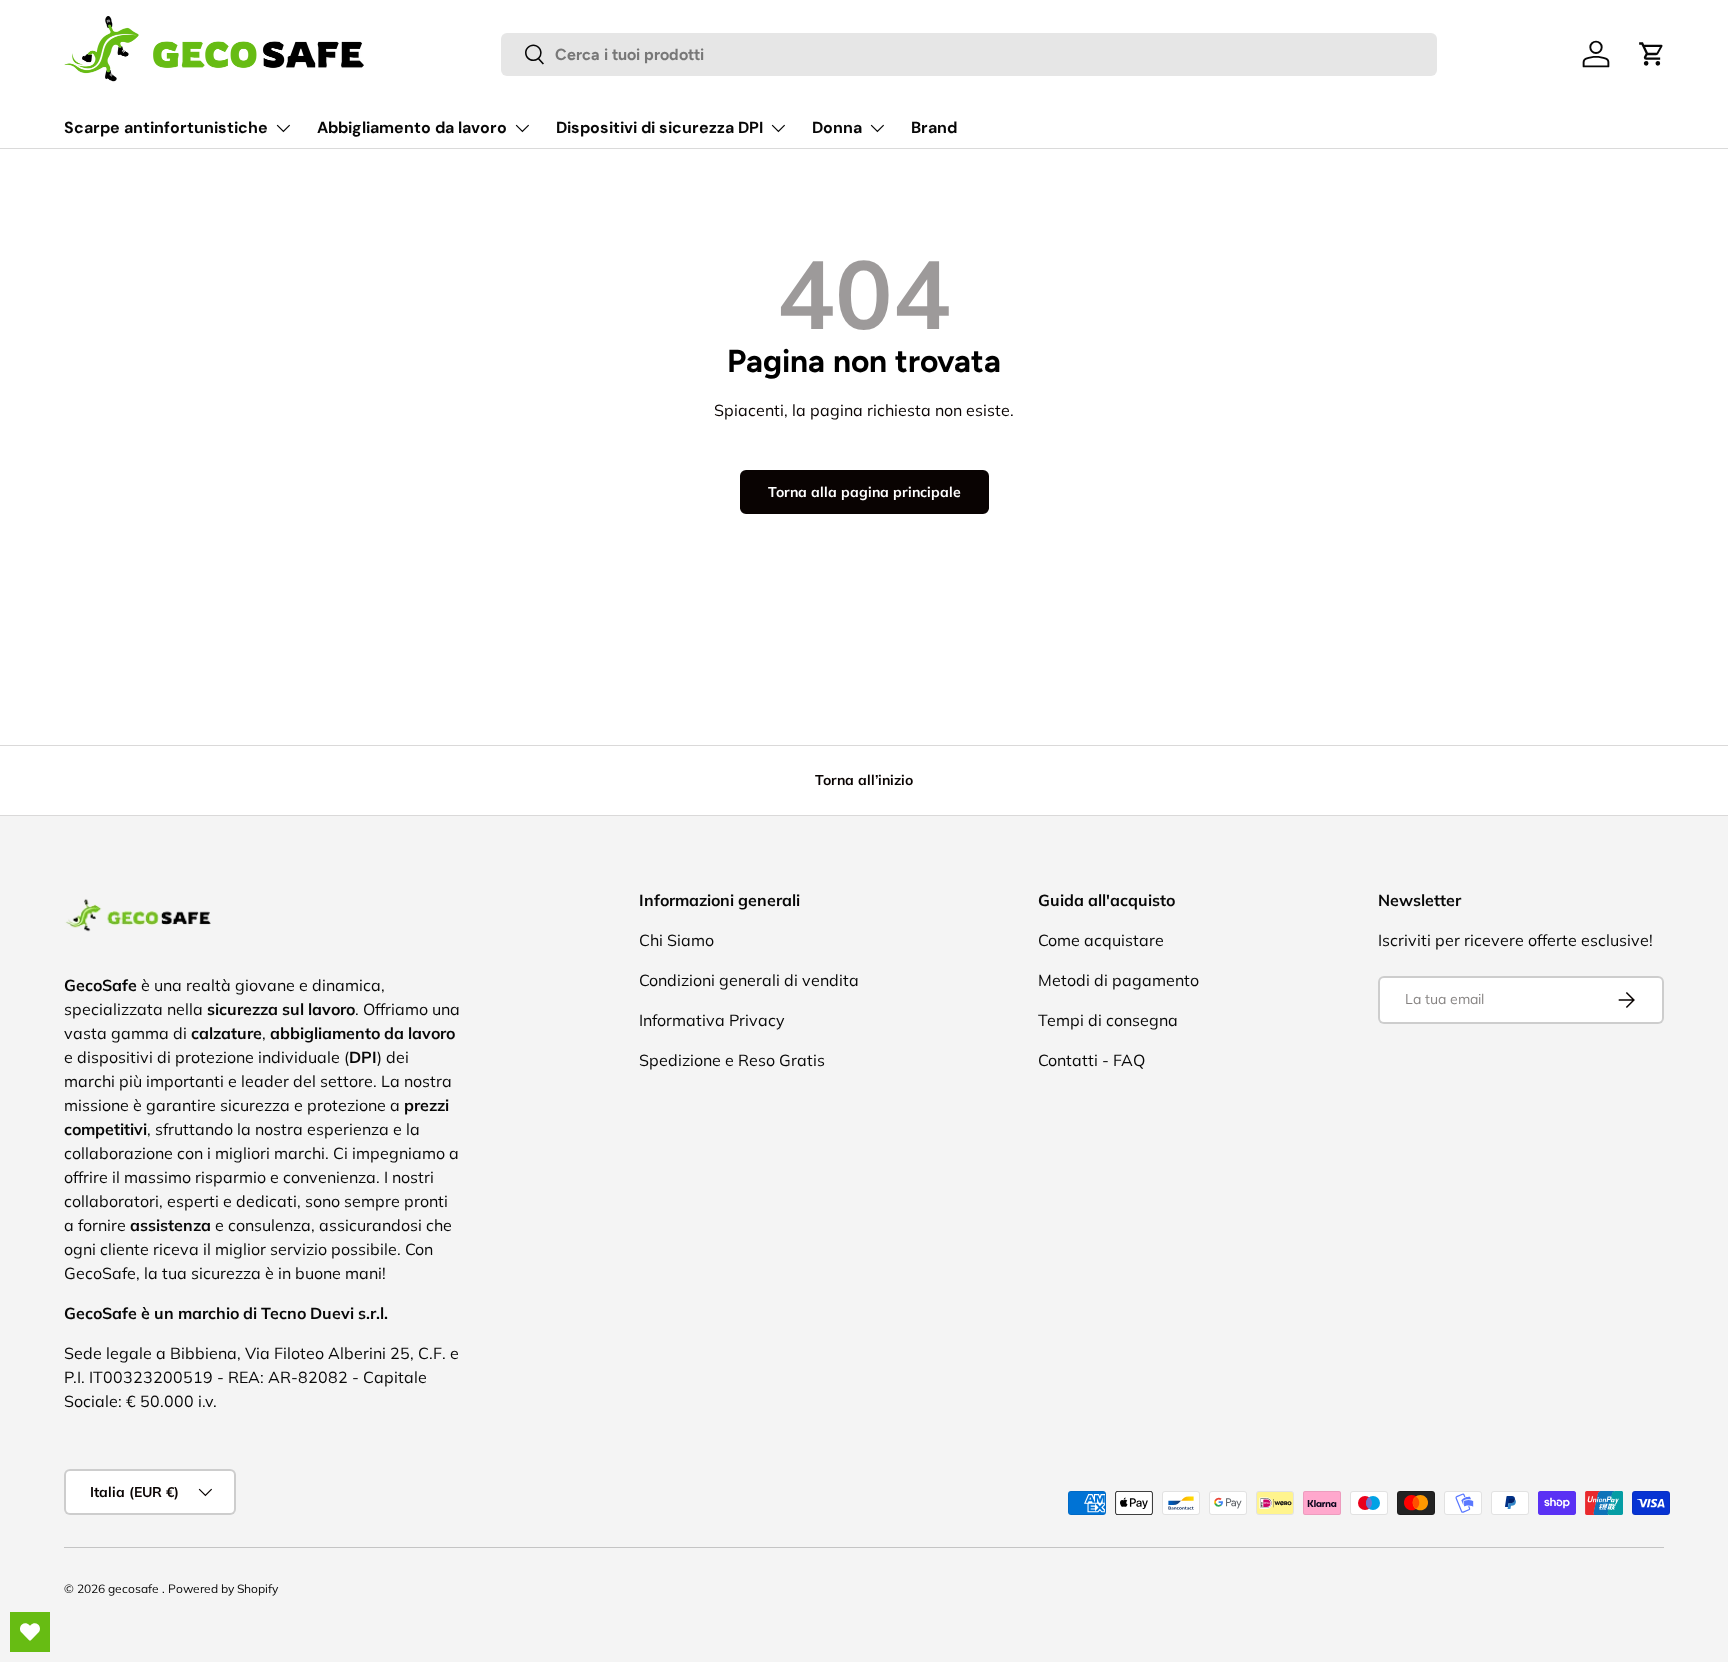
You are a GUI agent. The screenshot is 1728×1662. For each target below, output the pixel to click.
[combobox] (969, 54)
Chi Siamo (676, 940)
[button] (1652, 54)
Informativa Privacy (712, 1020)
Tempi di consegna (1108, 1020)
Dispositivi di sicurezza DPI (659, 127)
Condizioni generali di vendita (749, 980)
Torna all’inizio (864, 780)
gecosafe (135, 1588)
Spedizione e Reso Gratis (732, 1060)
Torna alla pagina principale (864, 492)
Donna (837, 127)
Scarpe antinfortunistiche (166, 127)
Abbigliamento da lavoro (412, 127)
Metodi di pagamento (1118, 980)
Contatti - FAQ (1091, 1060)
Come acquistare (1101, 940)
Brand (934, 127)
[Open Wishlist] (30, 1632)
